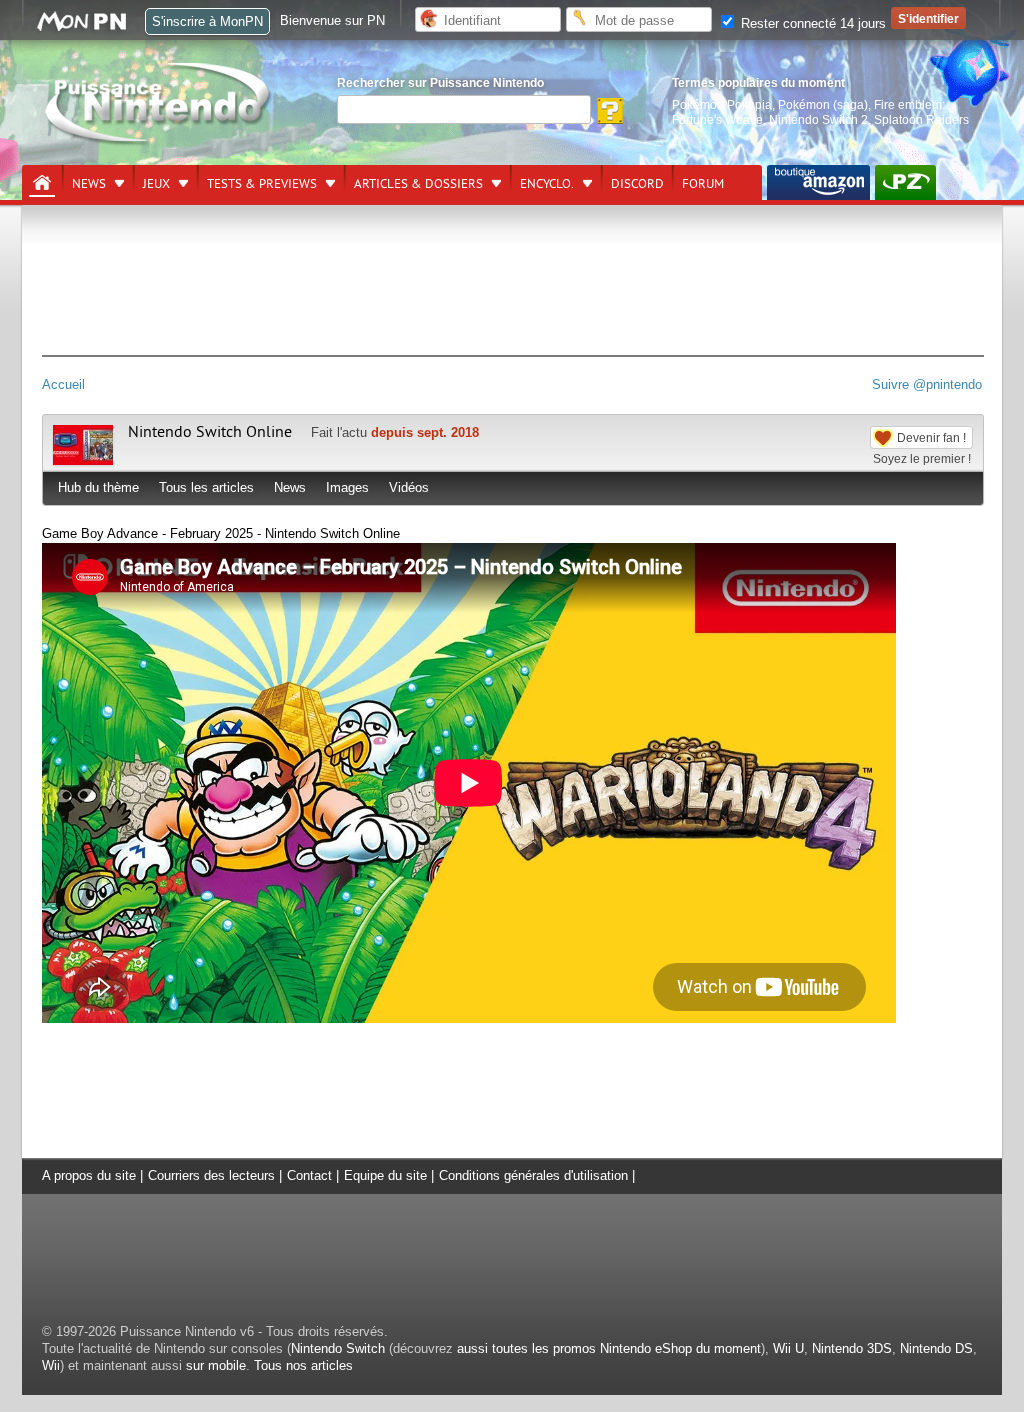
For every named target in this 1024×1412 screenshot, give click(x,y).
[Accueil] (42, 183)
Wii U (788, 1348)
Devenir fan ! (931, 437)
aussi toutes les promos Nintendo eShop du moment (609, 1348)
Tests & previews (262, 184)
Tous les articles (206, 487)
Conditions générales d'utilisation (533, 1175)
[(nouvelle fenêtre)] (818, 182)
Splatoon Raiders (921, 119)
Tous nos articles (303, 1365)
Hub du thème (98, 487)
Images (347, 487)
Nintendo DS (936, 1348)
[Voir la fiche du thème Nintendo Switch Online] (83, 460)
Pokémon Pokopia (722, 104)
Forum (703, 184)
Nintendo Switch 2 (818, 119)
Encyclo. (547, 184)
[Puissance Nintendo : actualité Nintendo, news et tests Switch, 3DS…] (159, 141)
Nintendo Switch (338, 1348)
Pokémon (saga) (823, 104)
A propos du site (89, 1175)
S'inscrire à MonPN (207, 21)
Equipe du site (385, 1175)
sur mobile (216, 1365)
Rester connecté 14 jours (811, 23)
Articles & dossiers (418, 184)
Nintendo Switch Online (210, 432)
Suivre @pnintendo (927, 384)
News (89, 184)
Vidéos (409, 487)
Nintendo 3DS (852, 1348)
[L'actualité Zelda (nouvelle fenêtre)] (905, 182)
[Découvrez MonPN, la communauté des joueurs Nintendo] (91, 27)
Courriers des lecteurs (211, 1175)
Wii (51, 1365)
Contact (309, 1175)
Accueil (63, 384)
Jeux (156, 184)
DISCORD (637, 184)
